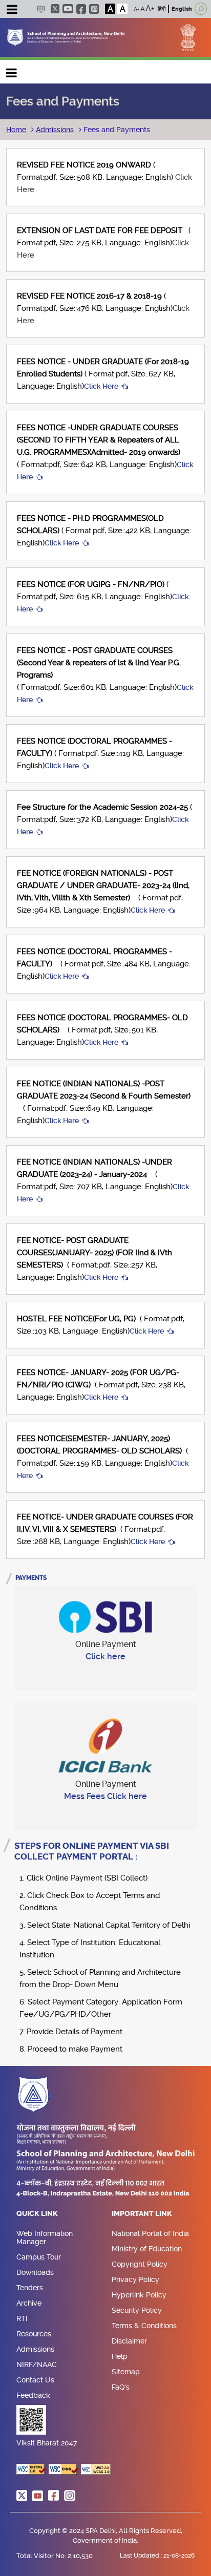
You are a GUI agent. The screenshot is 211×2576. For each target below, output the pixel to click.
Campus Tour (39, 2257)
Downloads (35, 2272)
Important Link (142, 2214)
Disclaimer (129, 2341)
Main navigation (12, 70)
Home (16, 130)
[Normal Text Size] (143, 9)
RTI (22, 2318)
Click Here (101, 386)
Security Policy (137, 2310)
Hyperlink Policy (139, 2295)
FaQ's (121, 2387)
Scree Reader (41, 9)
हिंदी (162, 9)
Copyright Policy (140, 2264)
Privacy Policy (135, 2279)
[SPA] (66, 37)
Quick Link (37, 2214)
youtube (68, 9)
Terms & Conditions (144, 2326)
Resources (34, 2334)
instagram (94, 9)
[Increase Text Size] (150, 9)
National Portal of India (150, 2233)
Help (120, 2356)
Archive (29, 2303)
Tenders (30, 2288)
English (182, 9)
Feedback (33, 2395)
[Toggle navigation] (12, 11)
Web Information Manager (45, 2237)
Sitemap (126, 2372)
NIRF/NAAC (37, 2364)
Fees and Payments (116, 130)
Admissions (55, 130)
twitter (55, 9)
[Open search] (201, 9)
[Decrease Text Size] (137, 9)
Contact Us (35, 2380)
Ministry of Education (147, 2249)
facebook (81, 9)
